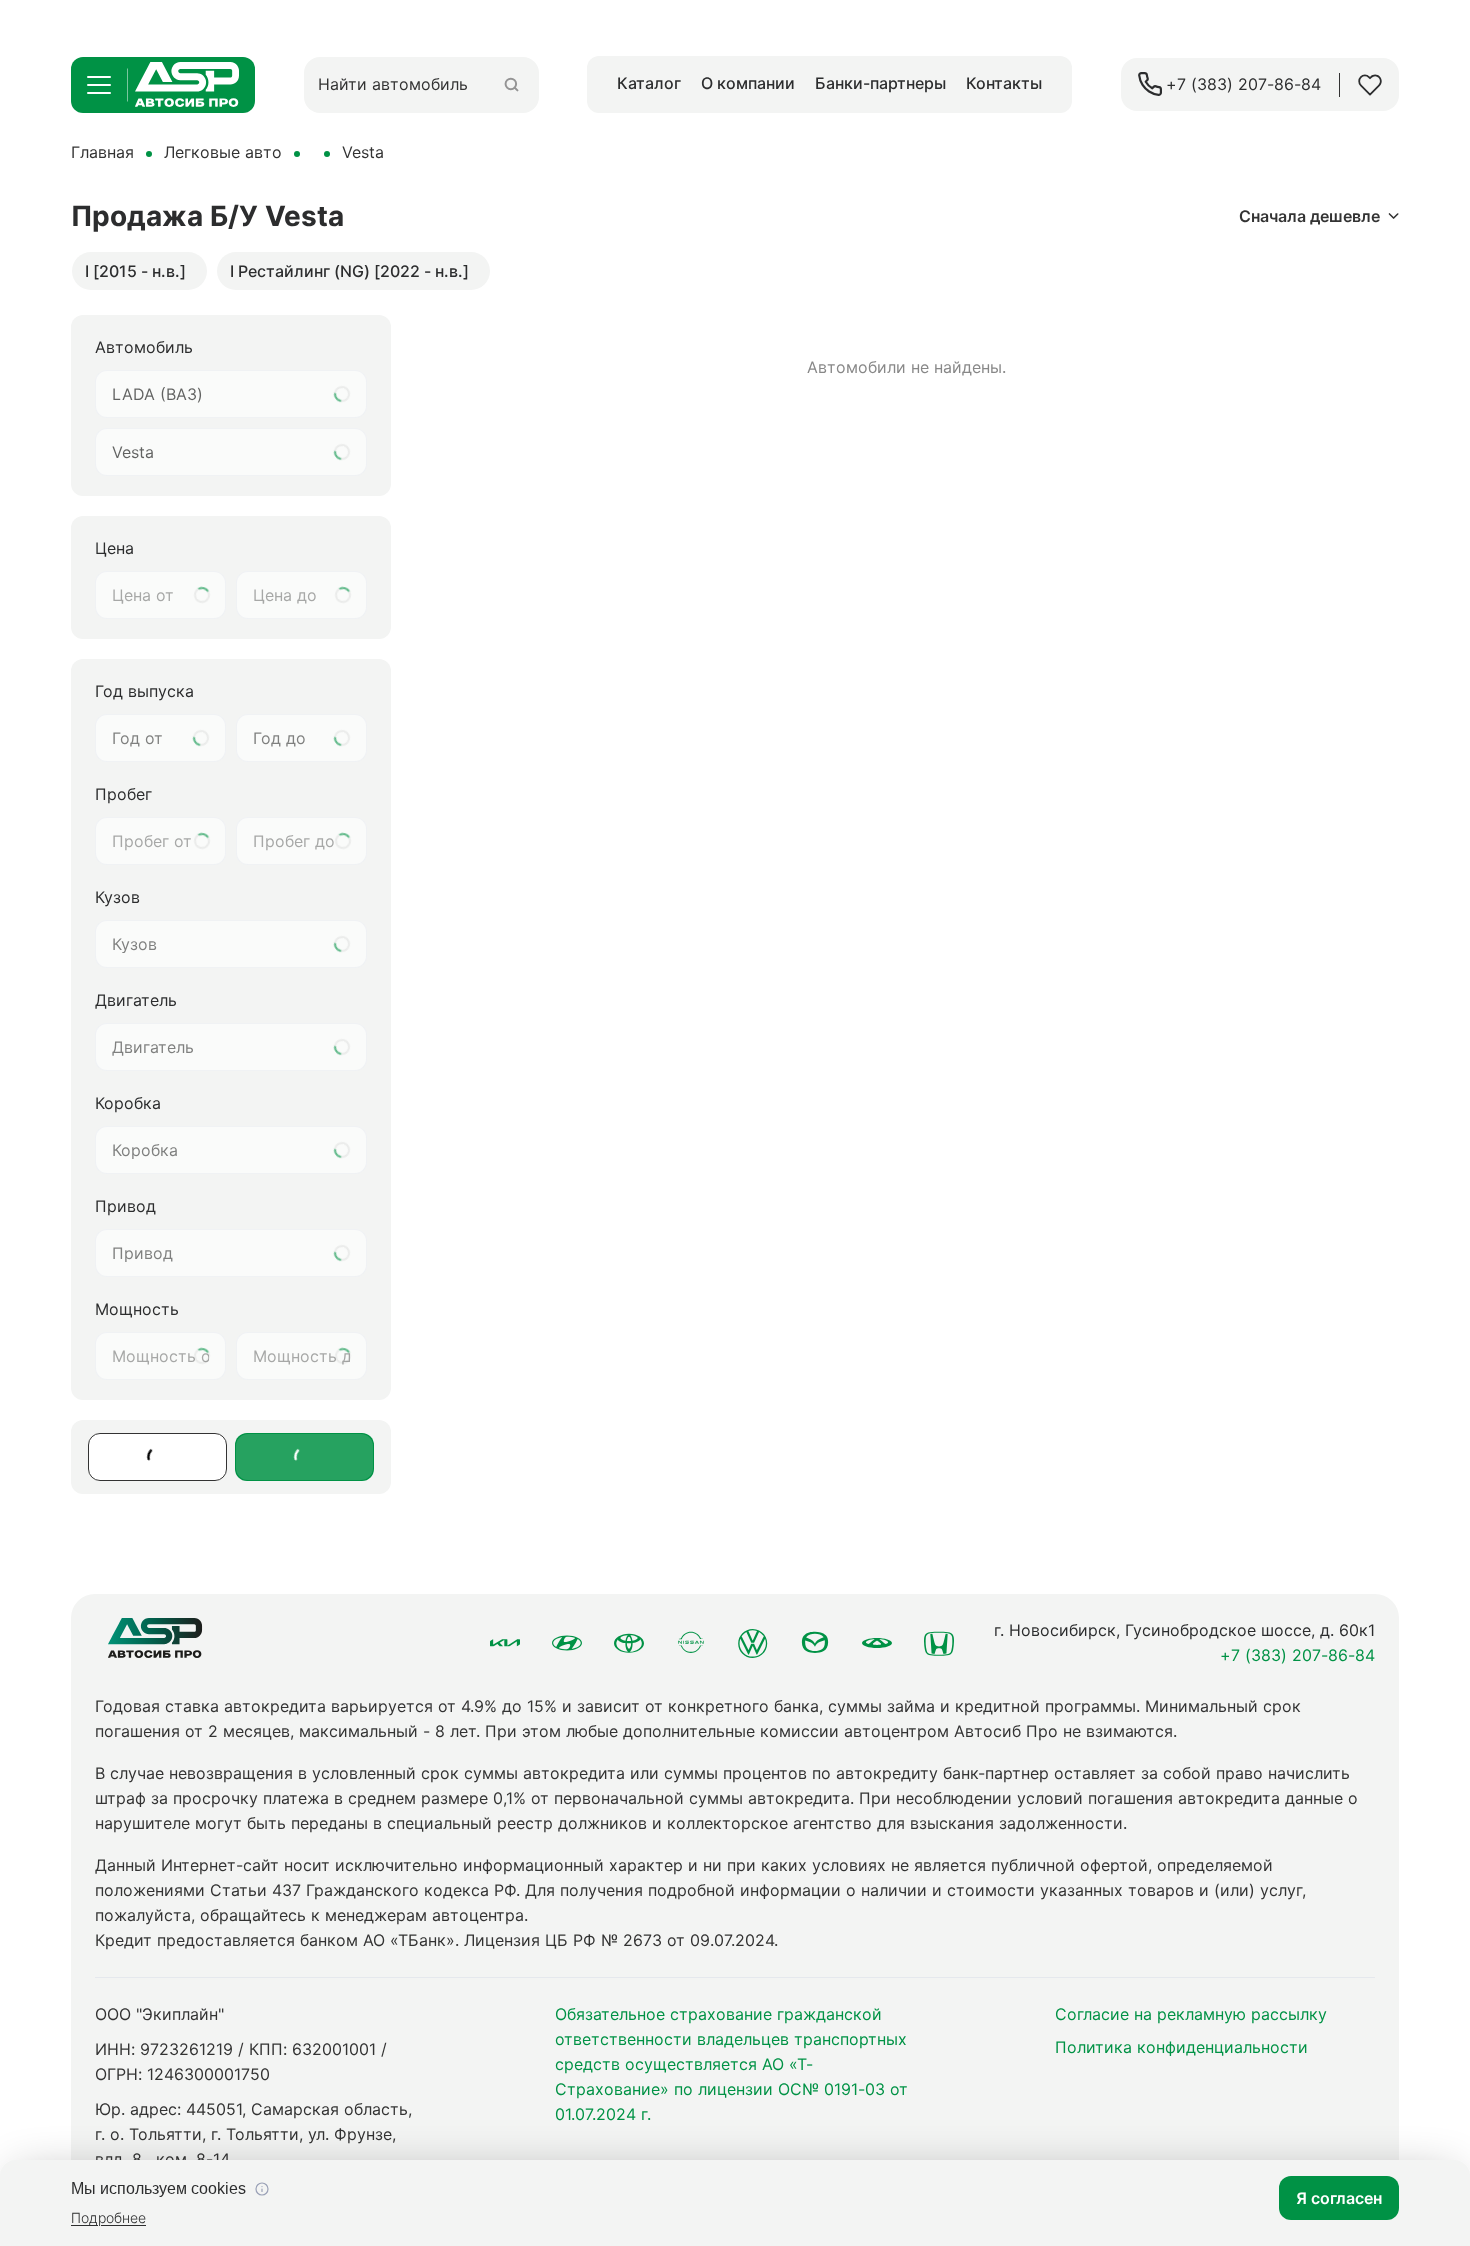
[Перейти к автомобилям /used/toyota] (629, 1643)
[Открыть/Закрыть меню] (99, 85)
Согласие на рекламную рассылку (1191, 2014)
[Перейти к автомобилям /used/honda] (939, 1643)
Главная (102, 152)
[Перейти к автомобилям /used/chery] (877, 1643)
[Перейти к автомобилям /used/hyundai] (567, 1643)
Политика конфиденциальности (1181, 2047)
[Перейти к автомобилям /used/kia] (505, 1643)
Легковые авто (223, 152)
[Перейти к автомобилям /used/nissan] (691, 1642)
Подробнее (108, 2217)
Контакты (1004, 83)
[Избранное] (1370, 85)
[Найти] (511, 84)
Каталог (649, 83)
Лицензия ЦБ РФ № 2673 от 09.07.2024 (619, 1940)
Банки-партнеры (880, 83)
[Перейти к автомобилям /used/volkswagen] (753, 1643)
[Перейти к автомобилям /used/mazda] (815, 1643)
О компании (748, 83)
